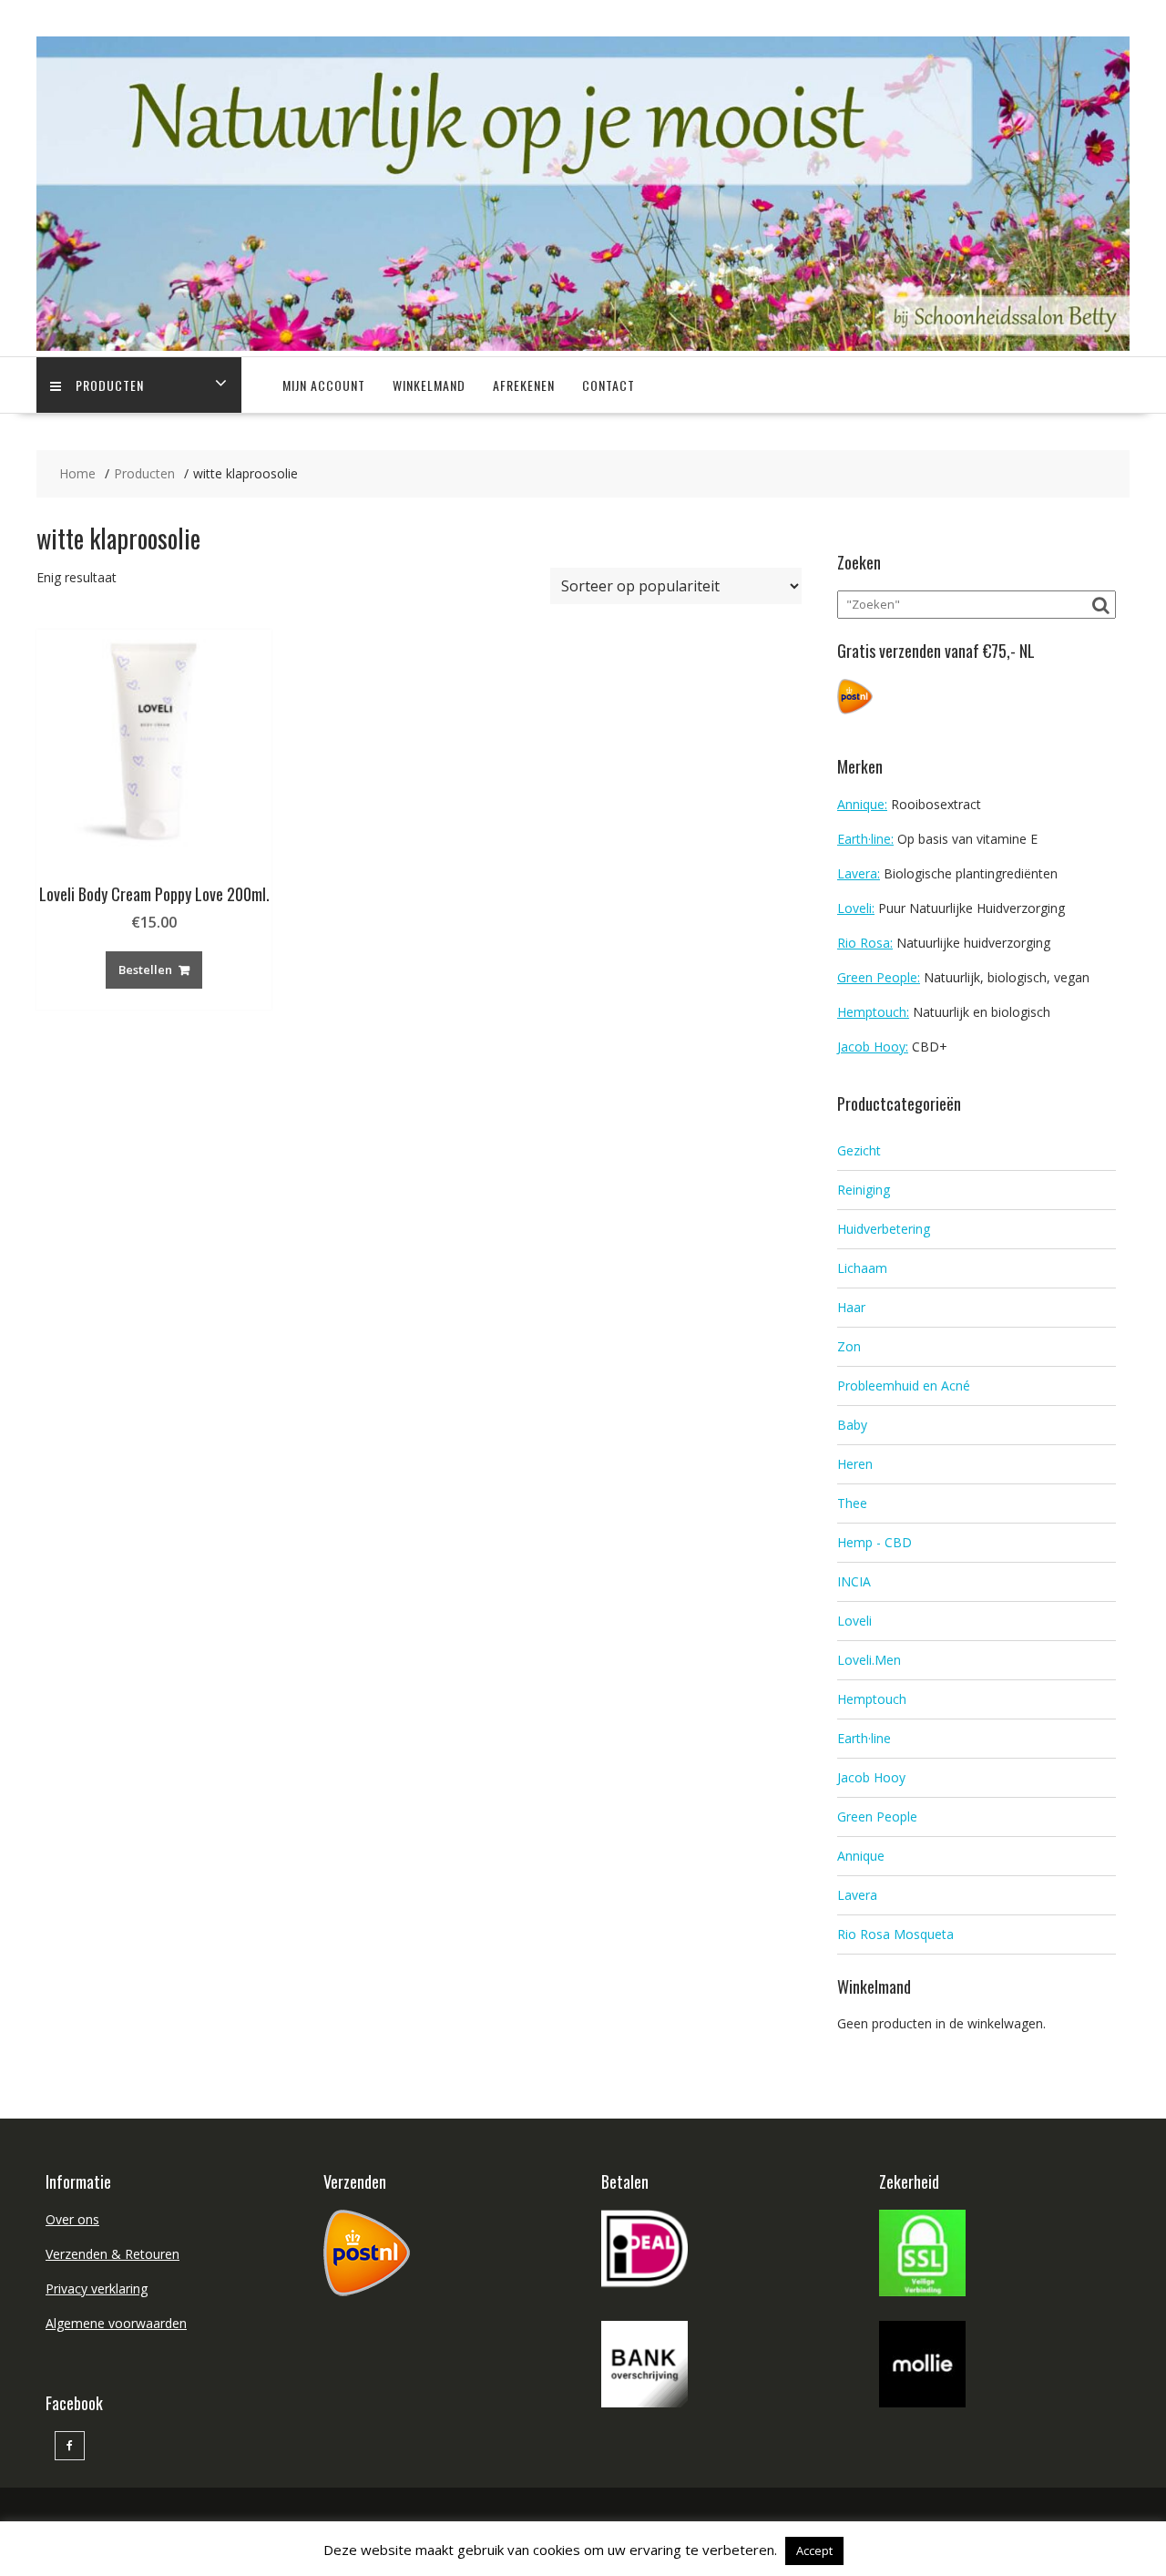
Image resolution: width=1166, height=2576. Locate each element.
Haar (851, 1307)
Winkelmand (429, 385)
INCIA (854, 1581)
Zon (849, 1346)
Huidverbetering (884, 1229)
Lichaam (862, 1268)
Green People (877, 1817)
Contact (609, 385)
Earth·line (864, 1738)
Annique (861, 1856)
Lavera (857, 1895)
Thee (852, 1503)
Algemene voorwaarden (116, 2323)
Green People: (879, 977)
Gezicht (859, 1150)
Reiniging (864, 1190)
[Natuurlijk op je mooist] (583, 346)
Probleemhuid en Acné (904, 1385)
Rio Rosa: (865, 943)
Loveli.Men (869, 1660)
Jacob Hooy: (873, 1047)
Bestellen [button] (145, 970)
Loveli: (856, 908)
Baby (852, 1425)
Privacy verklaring (97, 2289)
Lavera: (859, 873)
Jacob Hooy (871, 1777)
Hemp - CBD (874, 1542)
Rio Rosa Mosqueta (895, 1934)
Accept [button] (814, 2550)
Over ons (72, 2219)
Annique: (862, 804)
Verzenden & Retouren (113, 2254)
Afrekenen (524, 385)
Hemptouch (872, 1699)
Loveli (854, 1621)
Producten (110, 385)
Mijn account (324, 385)
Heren (855, 1464)
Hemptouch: (873, 1012)
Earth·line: (865, 839)
